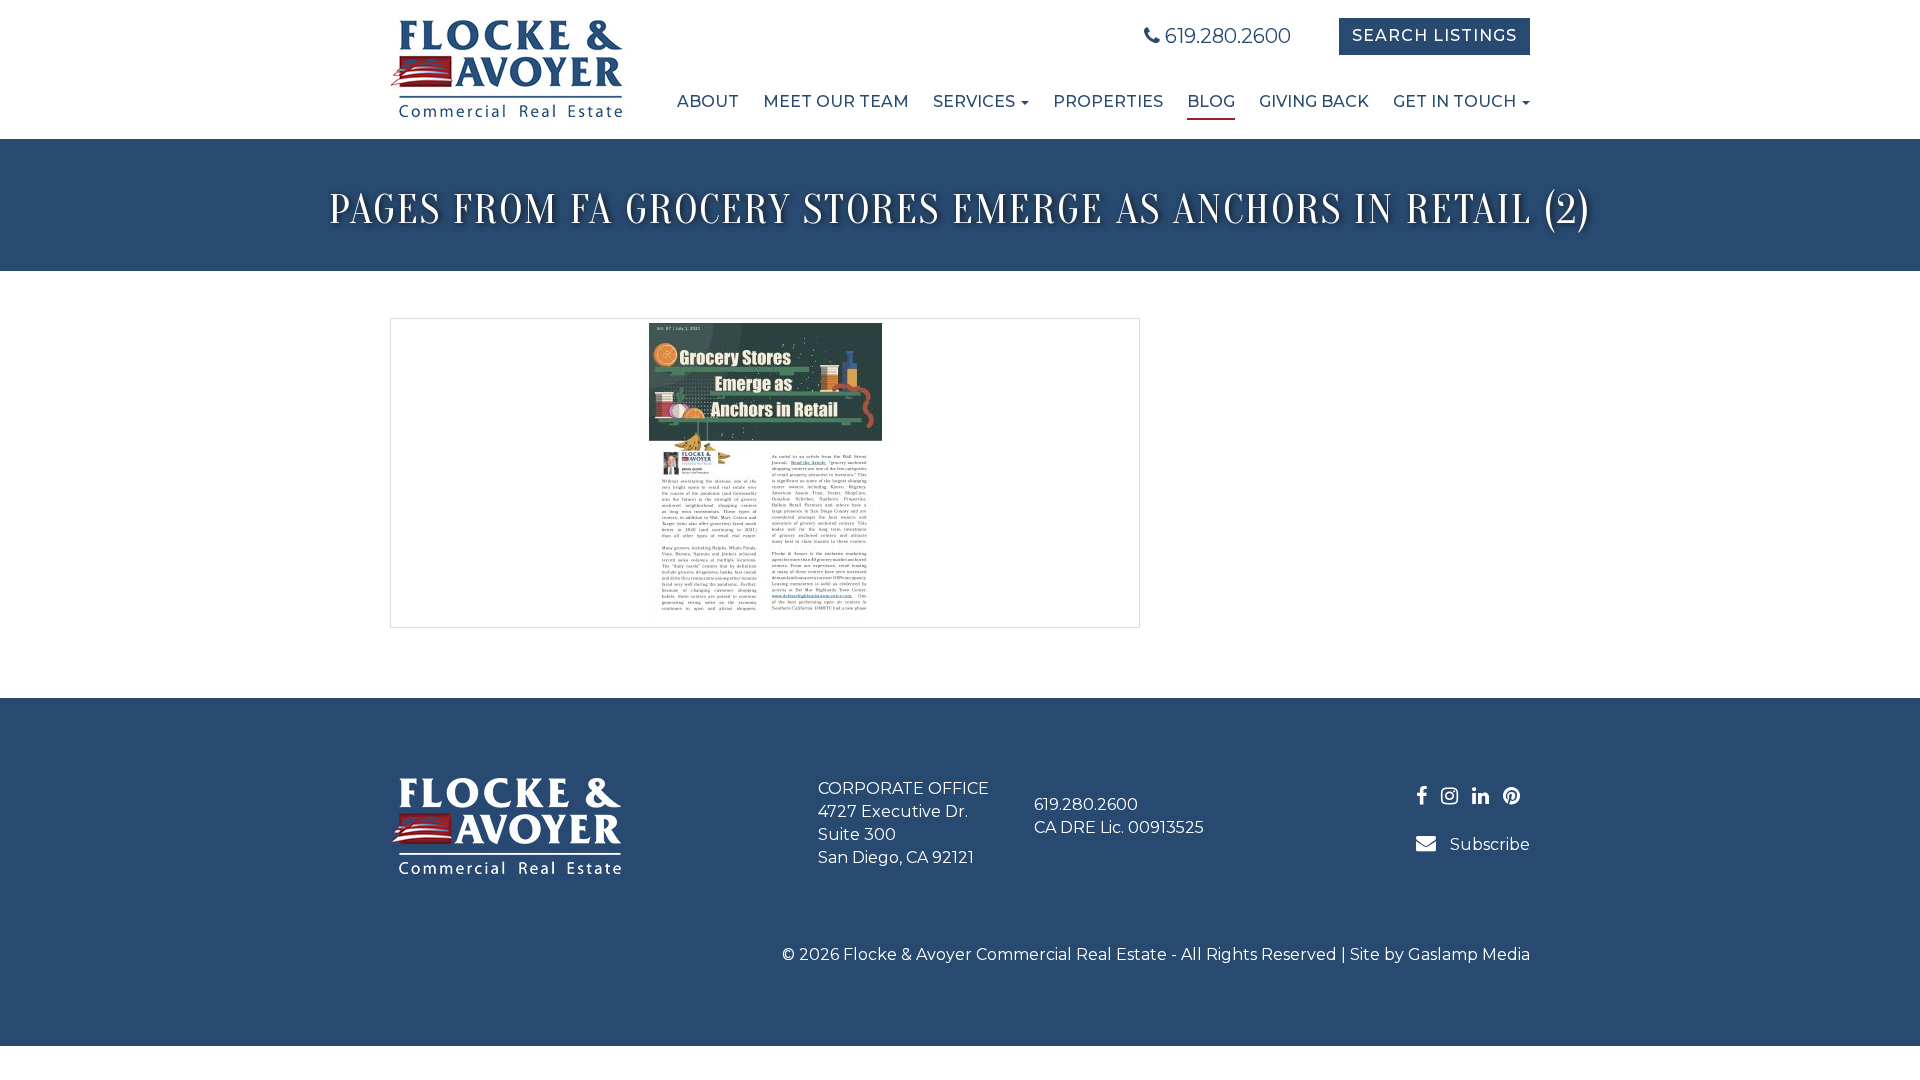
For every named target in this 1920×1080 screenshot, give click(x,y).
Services (976, 101)
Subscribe (1488, 844)
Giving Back (1314, 101)
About (708, 101)
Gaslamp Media (1469, 954)
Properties (1108, 101)
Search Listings (1434, 35)
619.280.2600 (1225, 36)
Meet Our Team (836, 101)
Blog (1211, 101)
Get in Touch (1456, 101)
